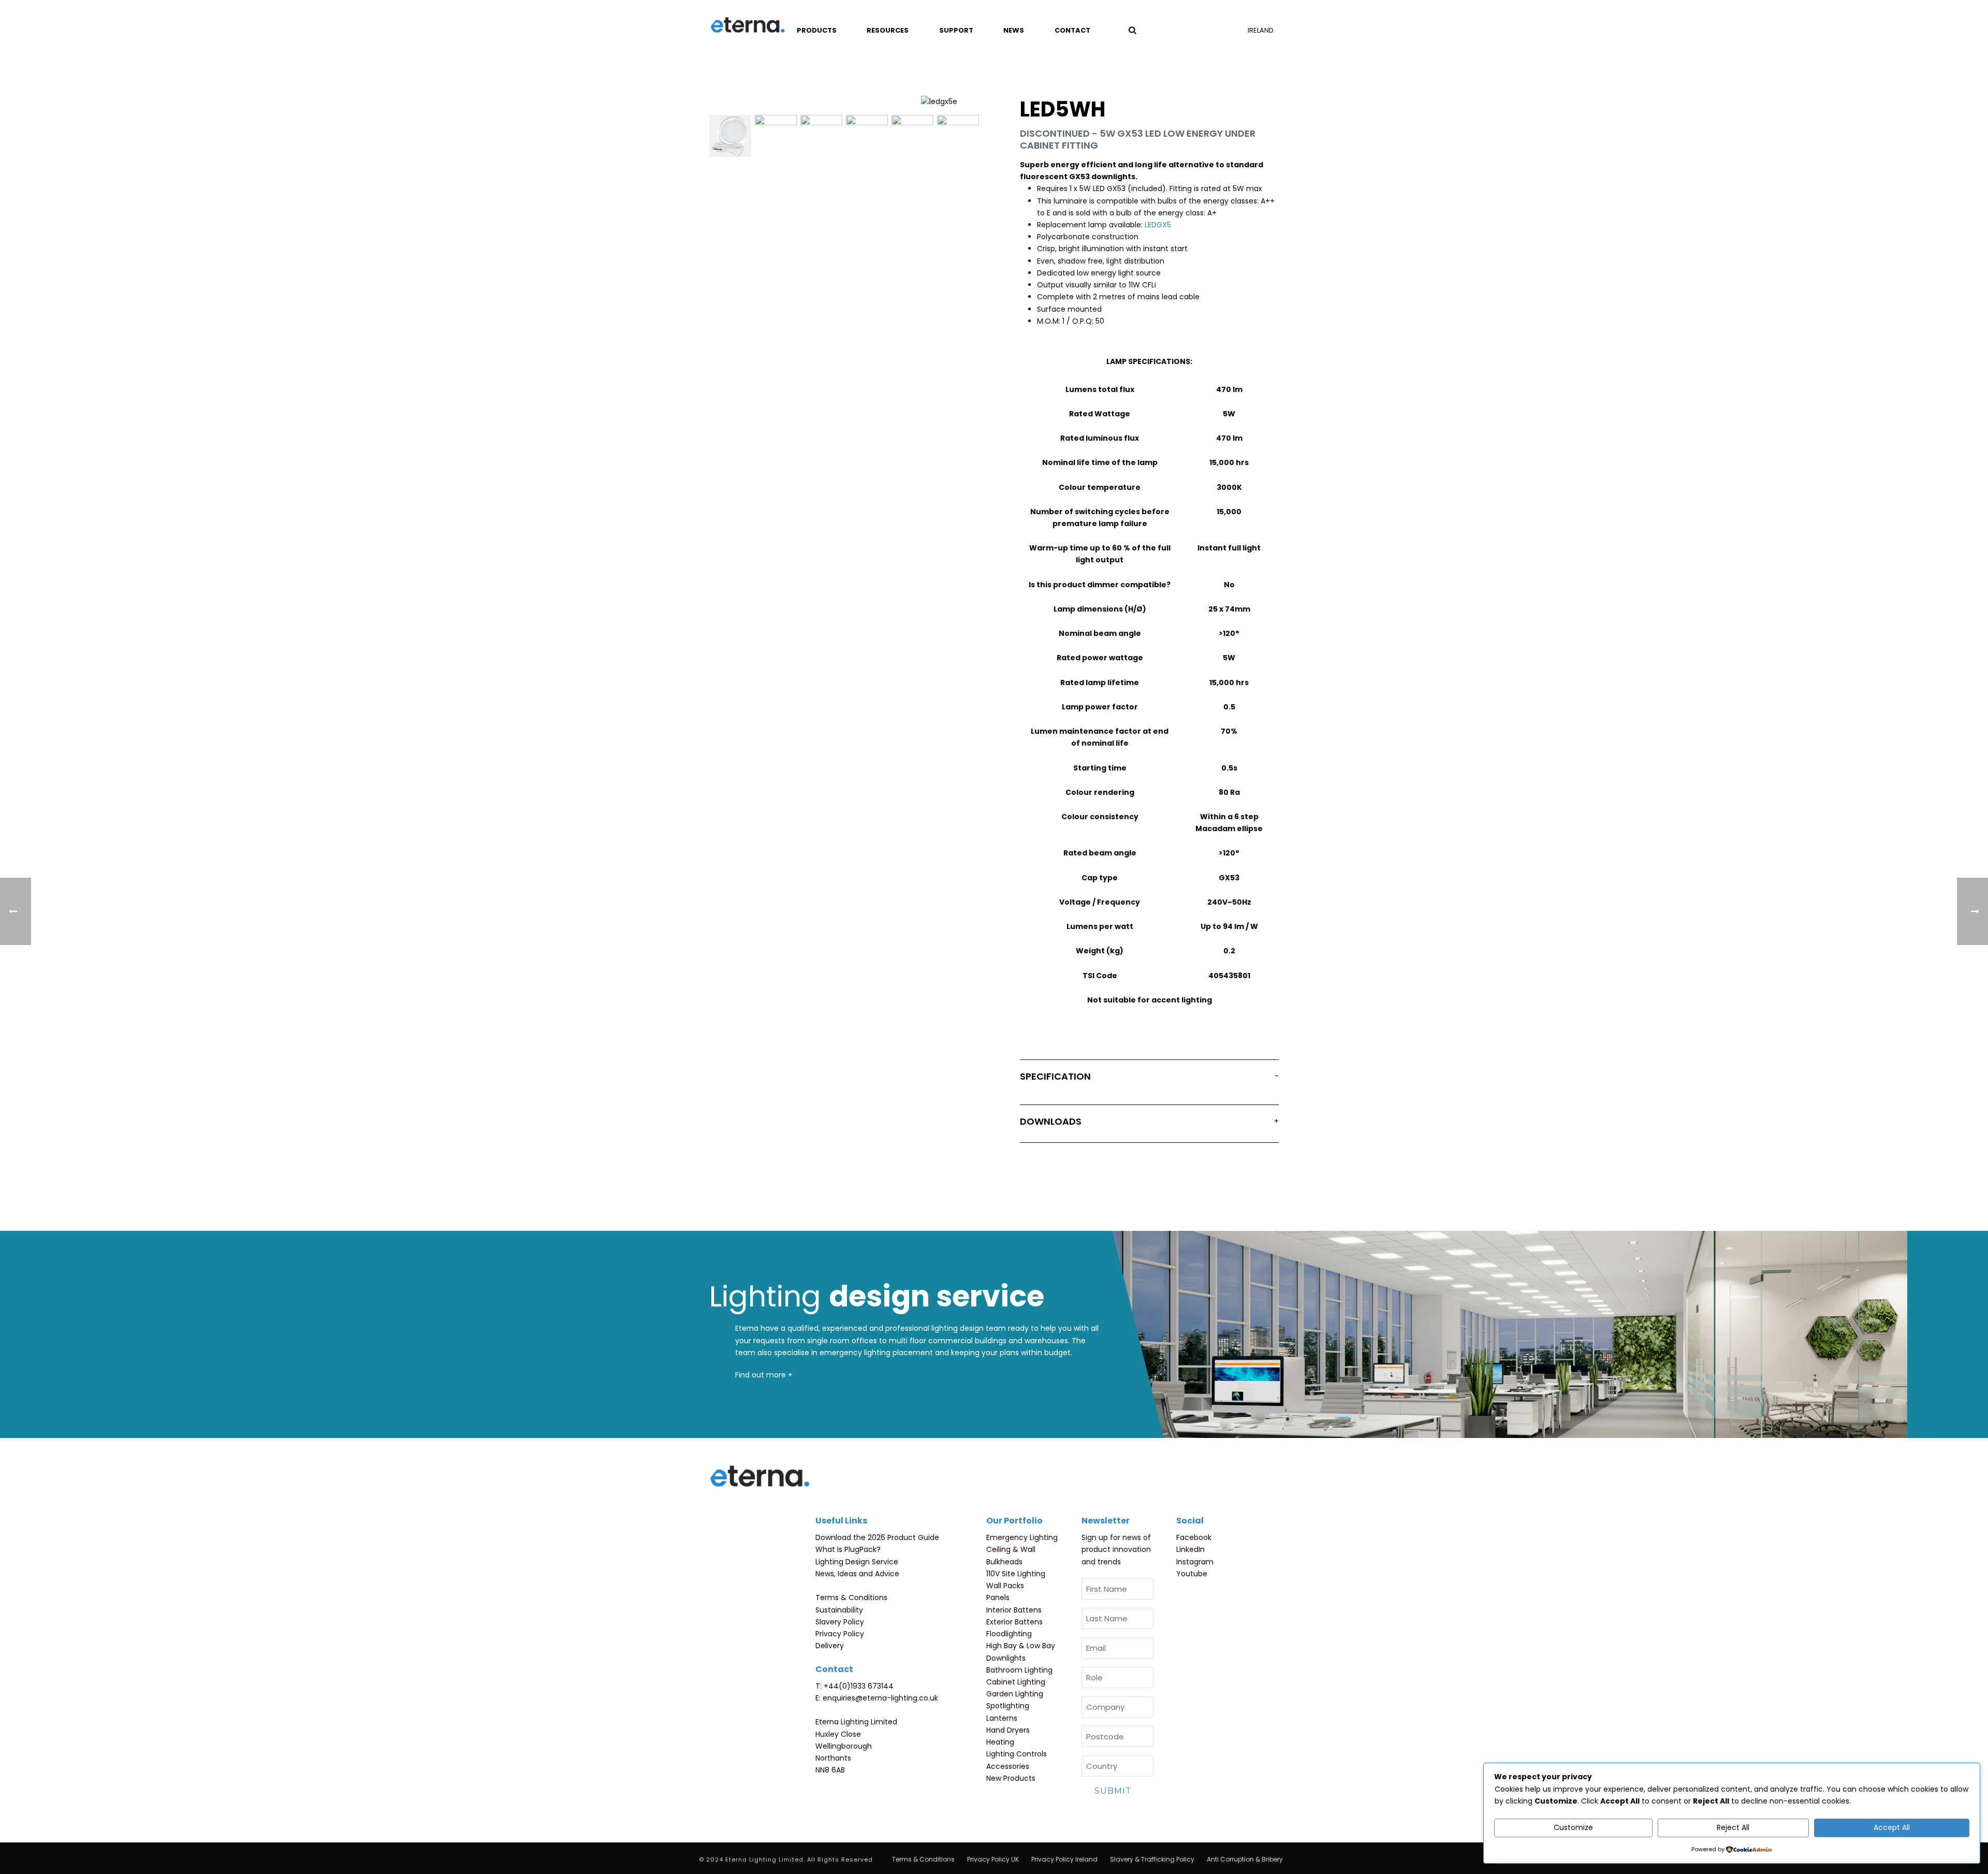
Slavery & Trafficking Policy (1152, 1860)
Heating (1000, 1742)
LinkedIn (1190, 1549)
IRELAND (1261, 30)
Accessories (1008, 1766)
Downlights (1006, 1658)
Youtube (1192, 1574)
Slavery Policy (840, 1622)
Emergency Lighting (1022, 1537)
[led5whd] (958, 136)
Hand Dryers (1008, 1730)
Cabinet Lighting (1016, 1682)
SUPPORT (956, 30)
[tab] (1149, 1079)
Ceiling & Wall (1011, 1549)
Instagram (1195, 1562)
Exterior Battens (1014, 1622)
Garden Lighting (1015, 1694)
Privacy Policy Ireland (1064, 1860)
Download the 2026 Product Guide (877, 1537)
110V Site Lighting (1016, 1574)
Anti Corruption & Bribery (1245, 1860)
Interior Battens (1014, 1610)
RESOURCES (888, 30)
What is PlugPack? (848, 1549)
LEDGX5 (1158, 225)
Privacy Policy (840, 1634)
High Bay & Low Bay (1021, 1646)
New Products (1011, 1778)
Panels (998, 1597)
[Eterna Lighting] (748, 26)
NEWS (1014, 30)
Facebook (1194, 1537)
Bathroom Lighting (1019, 1670)
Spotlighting (1008, 1706)
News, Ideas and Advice (857, 1574)
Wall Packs (1005, 1586)
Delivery (830, 1646)
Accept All (1892, 1827)
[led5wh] (730, 136)
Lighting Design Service (857, 1562)
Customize (1573, 1827)
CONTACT (1072, 30)
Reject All (1733, 1827)
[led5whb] (867, 136)
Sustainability (839, 1610)
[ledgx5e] (776, 136)
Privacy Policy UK (993, 1860)
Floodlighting (1009, 1634)
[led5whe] (912, 136)
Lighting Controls (1017, 1754)
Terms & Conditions (851, 1597)
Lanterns (1002, 1718)
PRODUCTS (817, 30)
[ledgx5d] (821, 136)
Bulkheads (1004, 1562)
